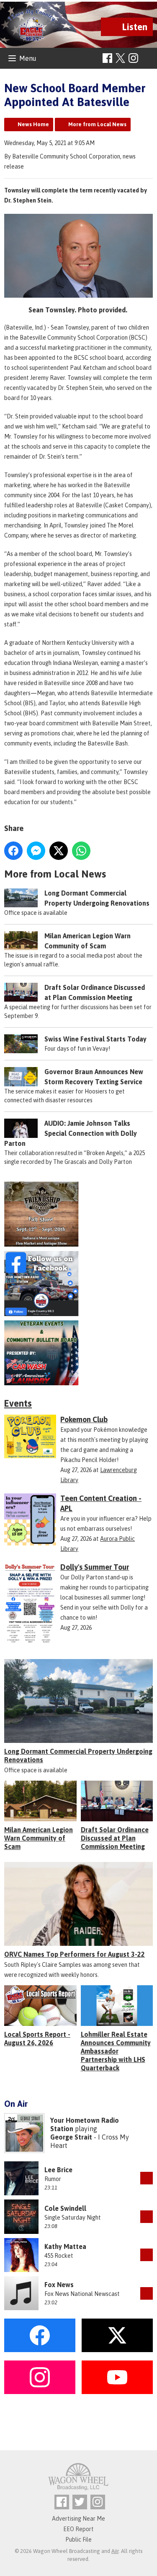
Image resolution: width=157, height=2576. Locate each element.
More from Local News (97, 124)
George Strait (71, 2137)
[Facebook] (107, 58)
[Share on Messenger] (36, 851)
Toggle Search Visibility (148, 58)
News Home (33, 124)
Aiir (115, 2551)
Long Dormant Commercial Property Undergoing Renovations (78, 1755)
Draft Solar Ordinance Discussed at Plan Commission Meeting (115, 1838)
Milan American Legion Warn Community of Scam (39, 1838)
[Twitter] (80, 2502)
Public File (78, 2540)
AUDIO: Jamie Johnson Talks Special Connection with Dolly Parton (71, 1133)
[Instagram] (133, 58)
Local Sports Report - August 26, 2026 (37, 2038)
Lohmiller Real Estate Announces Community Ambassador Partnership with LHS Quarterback (116, 2051)
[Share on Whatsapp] (81, 851)
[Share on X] (59, 851)
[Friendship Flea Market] (78, 1214)
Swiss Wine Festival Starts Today (95, 1039)
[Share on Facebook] (13, 851)
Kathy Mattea (65, 2246)
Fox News (59, 2285)
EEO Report (78, 2529)
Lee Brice (58, 2170)
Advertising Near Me (78, 2519)
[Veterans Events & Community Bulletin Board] (78, 1353)
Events (18, 1403)
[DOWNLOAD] (147, 2178)
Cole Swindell (65, 2208)
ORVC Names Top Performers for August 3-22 (75, 1954)
